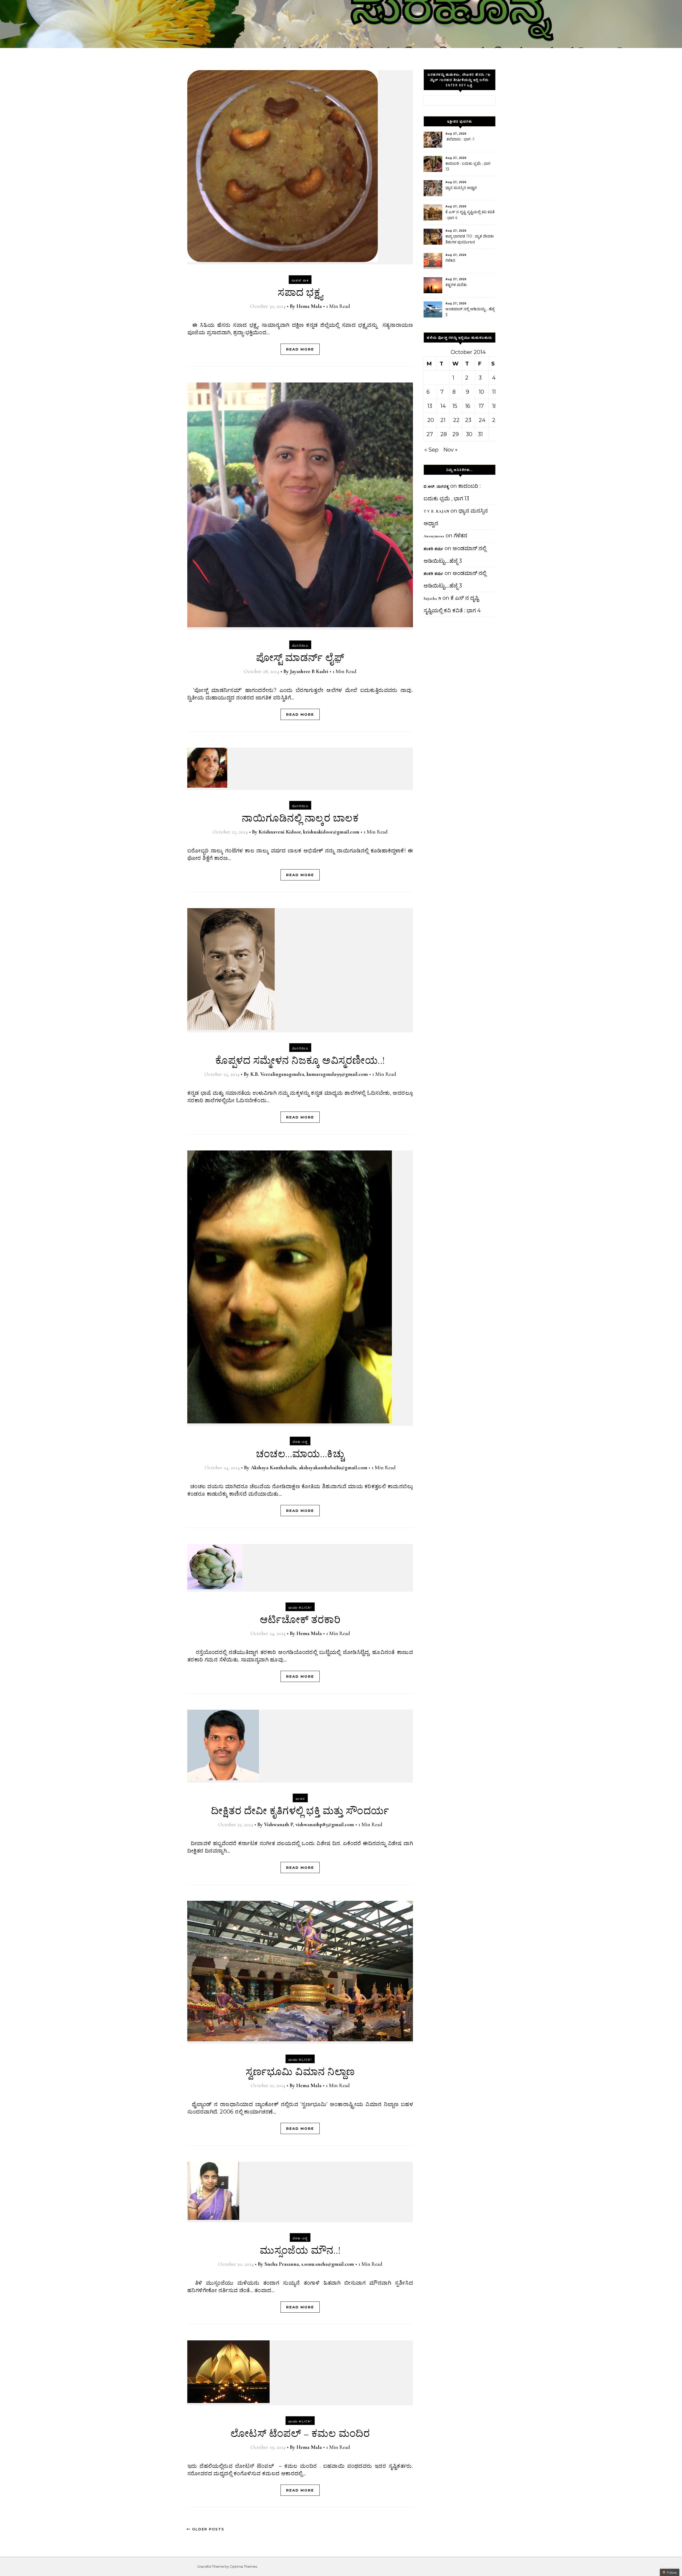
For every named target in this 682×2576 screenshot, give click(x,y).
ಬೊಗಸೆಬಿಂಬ (300, 646)
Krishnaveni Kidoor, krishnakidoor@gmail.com (309, 832)
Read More (300, 349)
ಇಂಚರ (300, 1799)
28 (444, 434)
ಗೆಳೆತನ (450, 260)
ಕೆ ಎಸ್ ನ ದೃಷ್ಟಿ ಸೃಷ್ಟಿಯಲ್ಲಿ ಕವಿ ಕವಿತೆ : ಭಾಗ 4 (470, 215)
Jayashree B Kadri (309, 671)
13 (430, 406)
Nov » (450, 450)
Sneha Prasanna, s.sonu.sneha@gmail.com (309, 2264)
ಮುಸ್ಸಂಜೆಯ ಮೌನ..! (300, 2251)
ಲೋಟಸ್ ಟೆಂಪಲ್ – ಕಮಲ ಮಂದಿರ (300, 2434)
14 (443, 406)
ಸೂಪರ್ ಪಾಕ (300, 280)
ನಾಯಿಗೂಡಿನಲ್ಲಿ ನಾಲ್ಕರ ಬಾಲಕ (300, 818)
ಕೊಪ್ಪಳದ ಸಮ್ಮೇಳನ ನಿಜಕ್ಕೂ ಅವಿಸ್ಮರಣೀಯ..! (300, 1061)
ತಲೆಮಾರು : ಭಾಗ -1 (460, 139)
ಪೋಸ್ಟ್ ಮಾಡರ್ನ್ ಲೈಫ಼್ (300, 658)
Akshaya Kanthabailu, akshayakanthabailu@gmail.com (309, 1468)
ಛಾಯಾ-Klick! (300, 1608)
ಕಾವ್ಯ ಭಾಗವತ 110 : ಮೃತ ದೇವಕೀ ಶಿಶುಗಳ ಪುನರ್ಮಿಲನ (470, 239)
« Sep (431, 450)
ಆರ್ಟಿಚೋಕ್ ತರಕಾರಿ (300, 1620)
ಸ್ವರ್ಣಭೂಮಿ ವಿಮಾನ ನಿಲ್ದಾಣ (300, 2072)
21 (443, 420)
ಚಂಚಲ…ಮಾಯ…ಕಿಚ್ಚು (300, 1454)
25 (495, 420)
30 (469, 434)
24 (482, 420)
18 (495, 406)
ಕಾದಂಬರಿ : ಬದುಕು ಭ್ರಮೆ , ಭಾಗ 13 (468, 166)
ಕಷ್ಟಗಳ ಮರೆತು (456, 285)
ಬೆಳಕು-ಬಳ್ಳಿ (300, 1442)
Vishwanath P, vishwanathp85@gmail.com (309, 1825)
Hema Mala (309, 306)
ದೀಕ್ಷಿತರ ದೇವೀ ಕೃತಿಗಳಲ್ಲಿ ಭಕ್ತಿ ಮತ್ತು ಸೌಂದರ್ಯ (300, 1811)
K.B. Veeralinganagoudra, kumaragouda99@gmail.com (309, 1074)
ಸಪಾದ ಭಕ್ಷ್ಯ (300, 293)
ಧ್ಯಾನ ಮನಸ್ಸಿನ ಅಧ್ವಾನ (461, 188)
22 (456, 420)
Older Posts (207, 2529)
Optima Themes (243, 2566)
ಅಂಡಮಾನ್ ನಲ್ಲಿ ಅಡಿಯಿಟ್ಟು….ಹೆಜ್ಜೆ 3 (470, 312)
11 (494, 392)
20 (431, 420)
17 (481, 406)
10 (481, 392)
